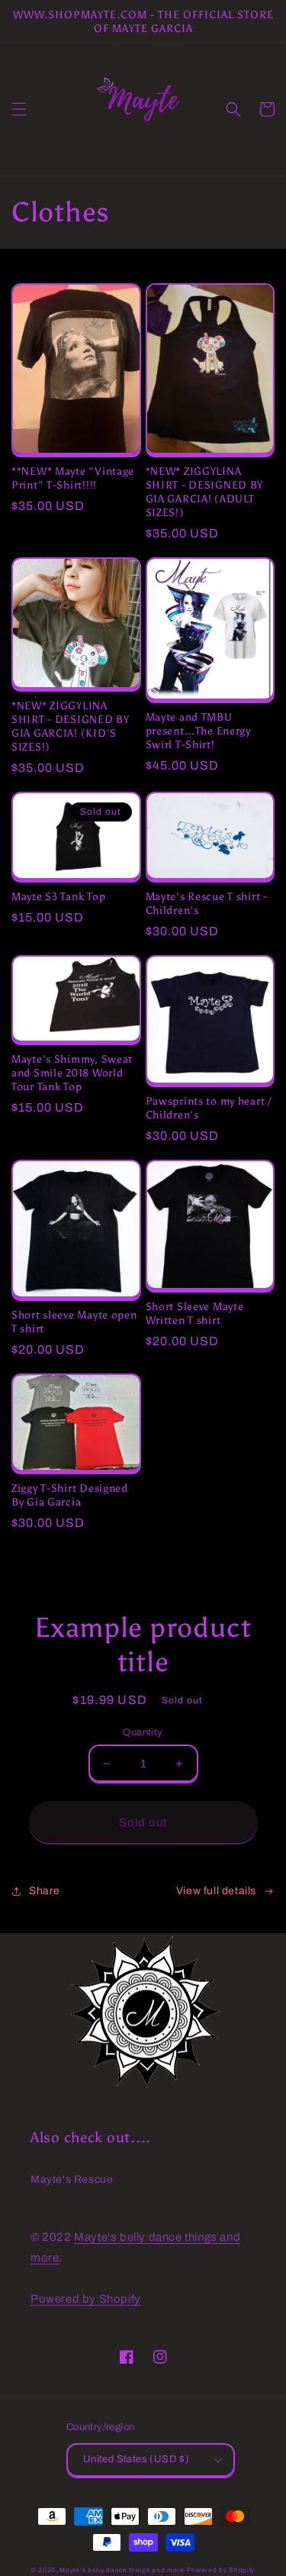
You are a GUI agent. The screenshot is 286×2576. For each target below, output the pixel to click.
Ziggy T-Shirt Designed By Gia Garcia (70, 1495)
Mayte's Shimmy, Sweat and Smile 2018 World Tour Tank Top (72, 1073)
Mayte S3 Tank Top (58, 896)
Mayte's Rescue (72, 2179)
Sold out (143, 1822)
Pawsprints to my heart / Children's (209, 1108)
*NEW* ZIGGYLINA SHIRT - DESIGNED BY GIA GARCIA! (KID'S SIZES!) (71, 726)
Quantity (143, 1732)
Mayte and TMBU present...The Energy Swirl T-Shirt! (198, 731)
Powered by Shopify (86, 2299)
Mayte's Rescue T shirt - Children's (207, 903)
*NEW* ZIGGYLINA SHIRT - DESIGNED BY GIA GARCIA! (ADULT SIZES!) (205, 492)
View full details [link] (216, 1891)
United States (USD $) (136, 2459)
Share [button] (45, 1891)
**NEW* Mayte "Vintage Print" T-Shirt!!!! (73, 478)
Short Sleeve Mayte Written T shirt (195, 1313)
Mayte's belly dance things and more (122, 2570)
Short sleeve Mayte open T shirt (74, 1322)
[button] (19, 109)
